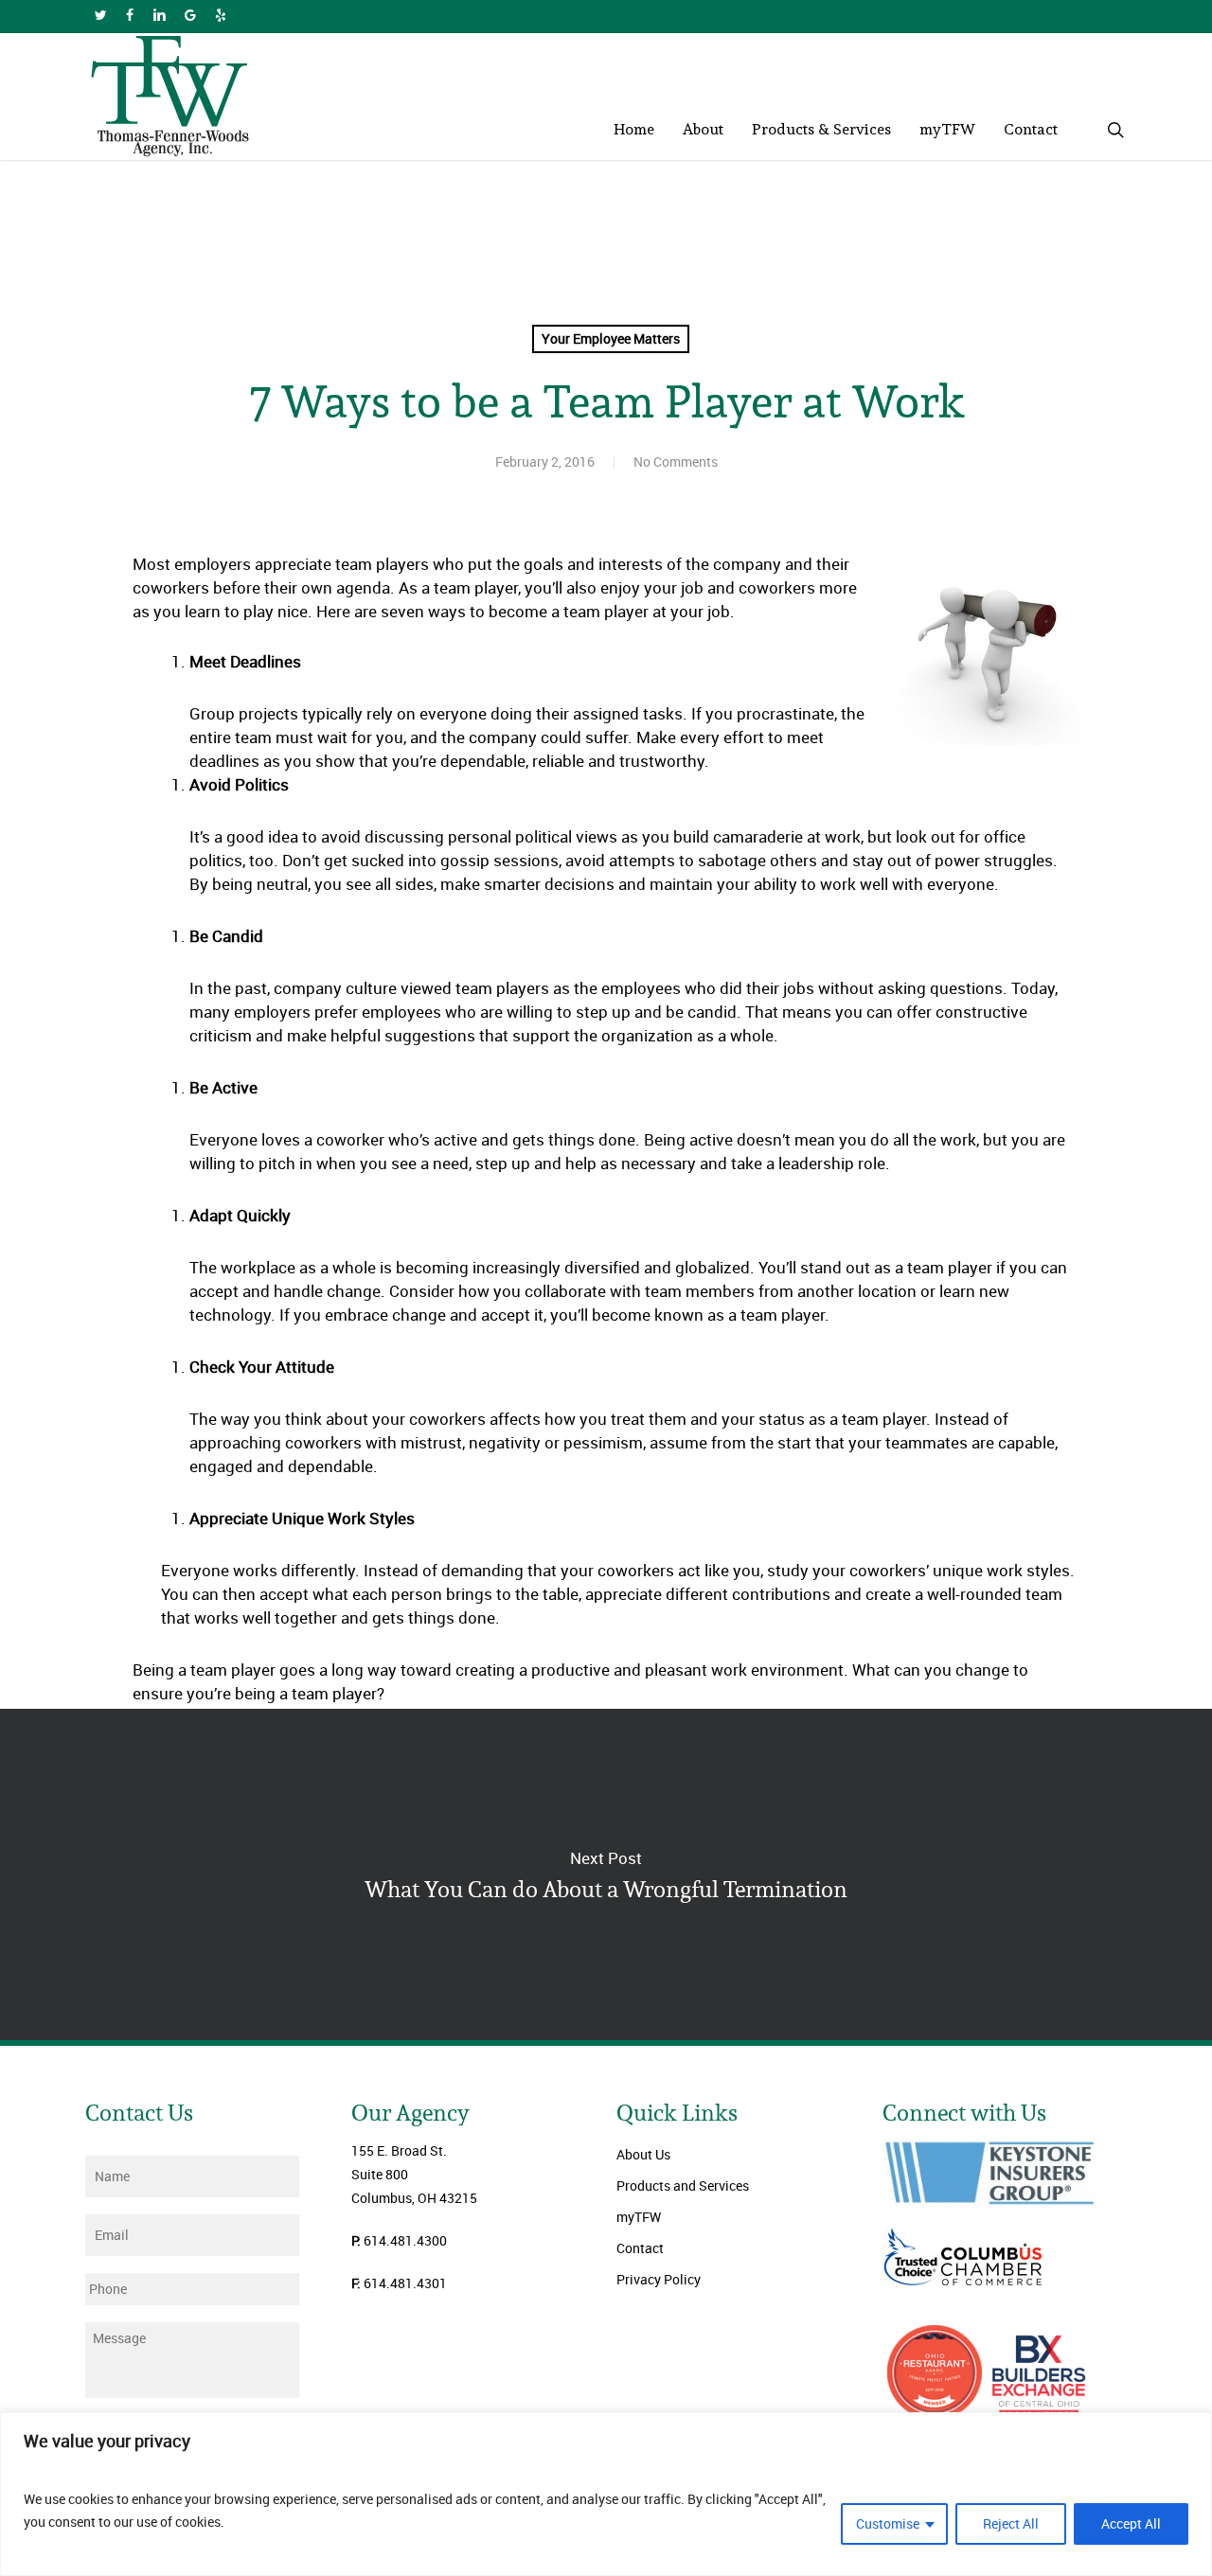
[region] (606, 2494)
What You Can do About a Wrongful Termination (606, 1874)
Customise (888, 2523)
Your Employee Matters (611, 338)
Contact (640, 2248)
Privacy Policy (659, 2279)
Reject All (1011, 2523)
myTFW (639, 2217)
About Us (643, 2154)
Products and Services (683, 2185)
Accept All (1131, 2523)
